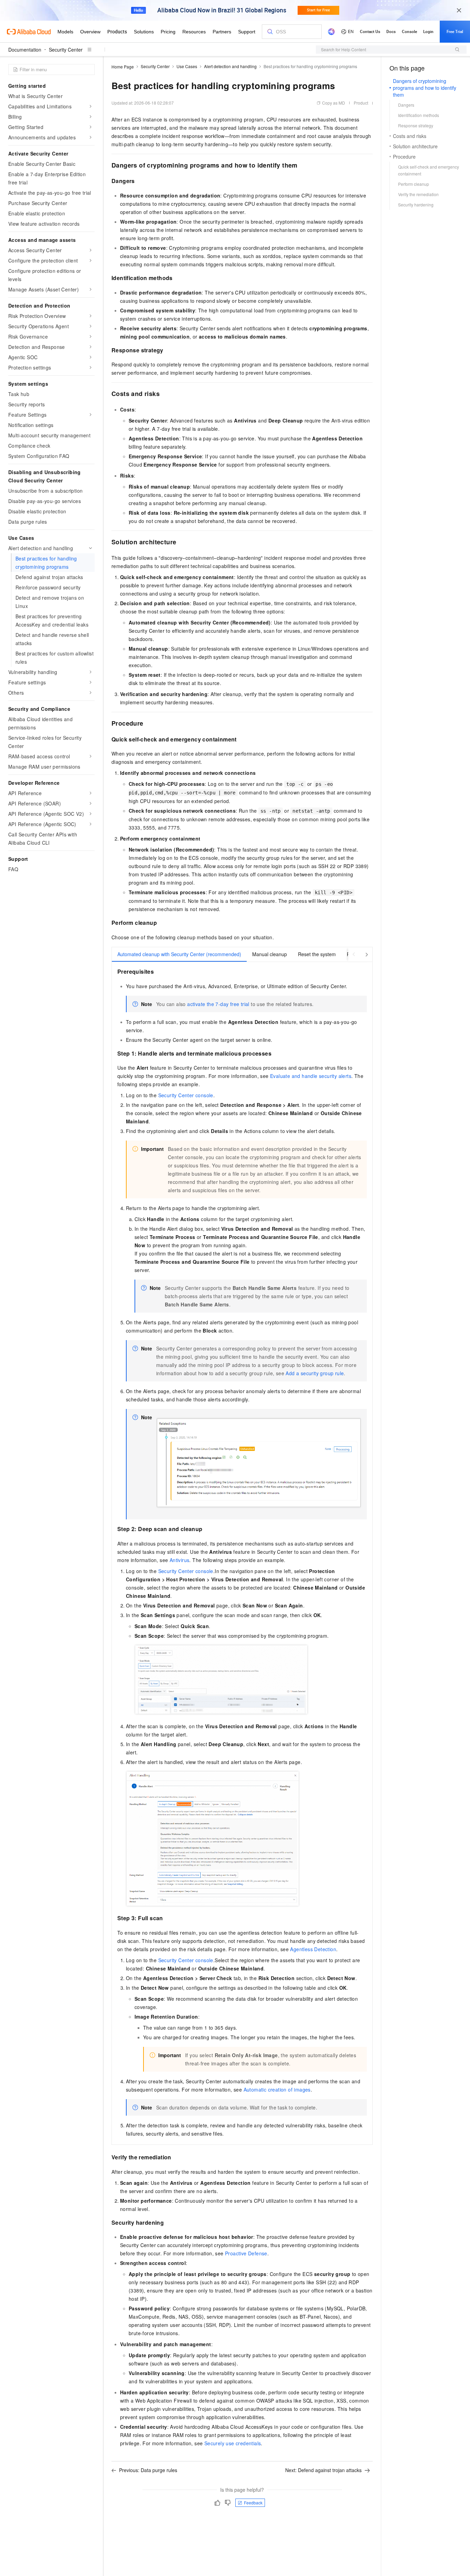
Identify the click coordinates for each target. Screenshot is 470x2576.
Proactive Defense (246, 2253)
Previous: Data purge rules (148, 2470)
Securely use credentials (233, 2443)
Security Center (66, 50)
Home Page (123, 67)
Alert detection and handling (230, 66)
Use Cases (187, 66)
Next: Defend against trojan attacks (323, 2470)
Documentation (25, 50)
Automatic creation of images (277, 2089)
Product (361, 103)
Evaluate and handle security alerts (311, 1076)
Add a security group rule (315, 1373)
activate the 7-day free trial (218, 1004)
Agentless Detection (313, 1949)
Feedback (253, 2503)
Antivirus (180, 1560)
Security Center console (186, 1095)
